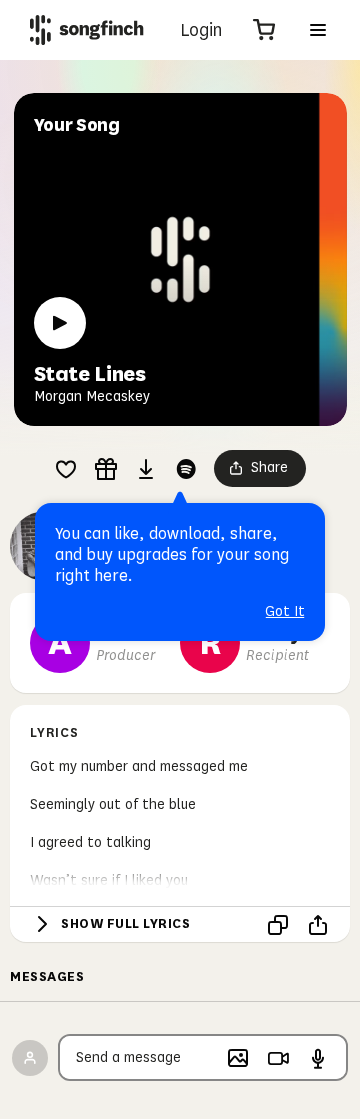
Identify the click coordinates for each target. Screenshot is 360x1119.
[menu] (318, 30)
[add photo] (238, 1058)
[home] (87, 30)
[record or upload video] (278, 1058)
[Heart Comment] (66, 469)
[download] (146, 469)
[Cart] (264, 30)
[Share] (318, 925)
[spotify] (186, 469)
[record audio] (318, 1058)
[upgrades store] (106, 469)
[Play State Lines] (60, 323)
